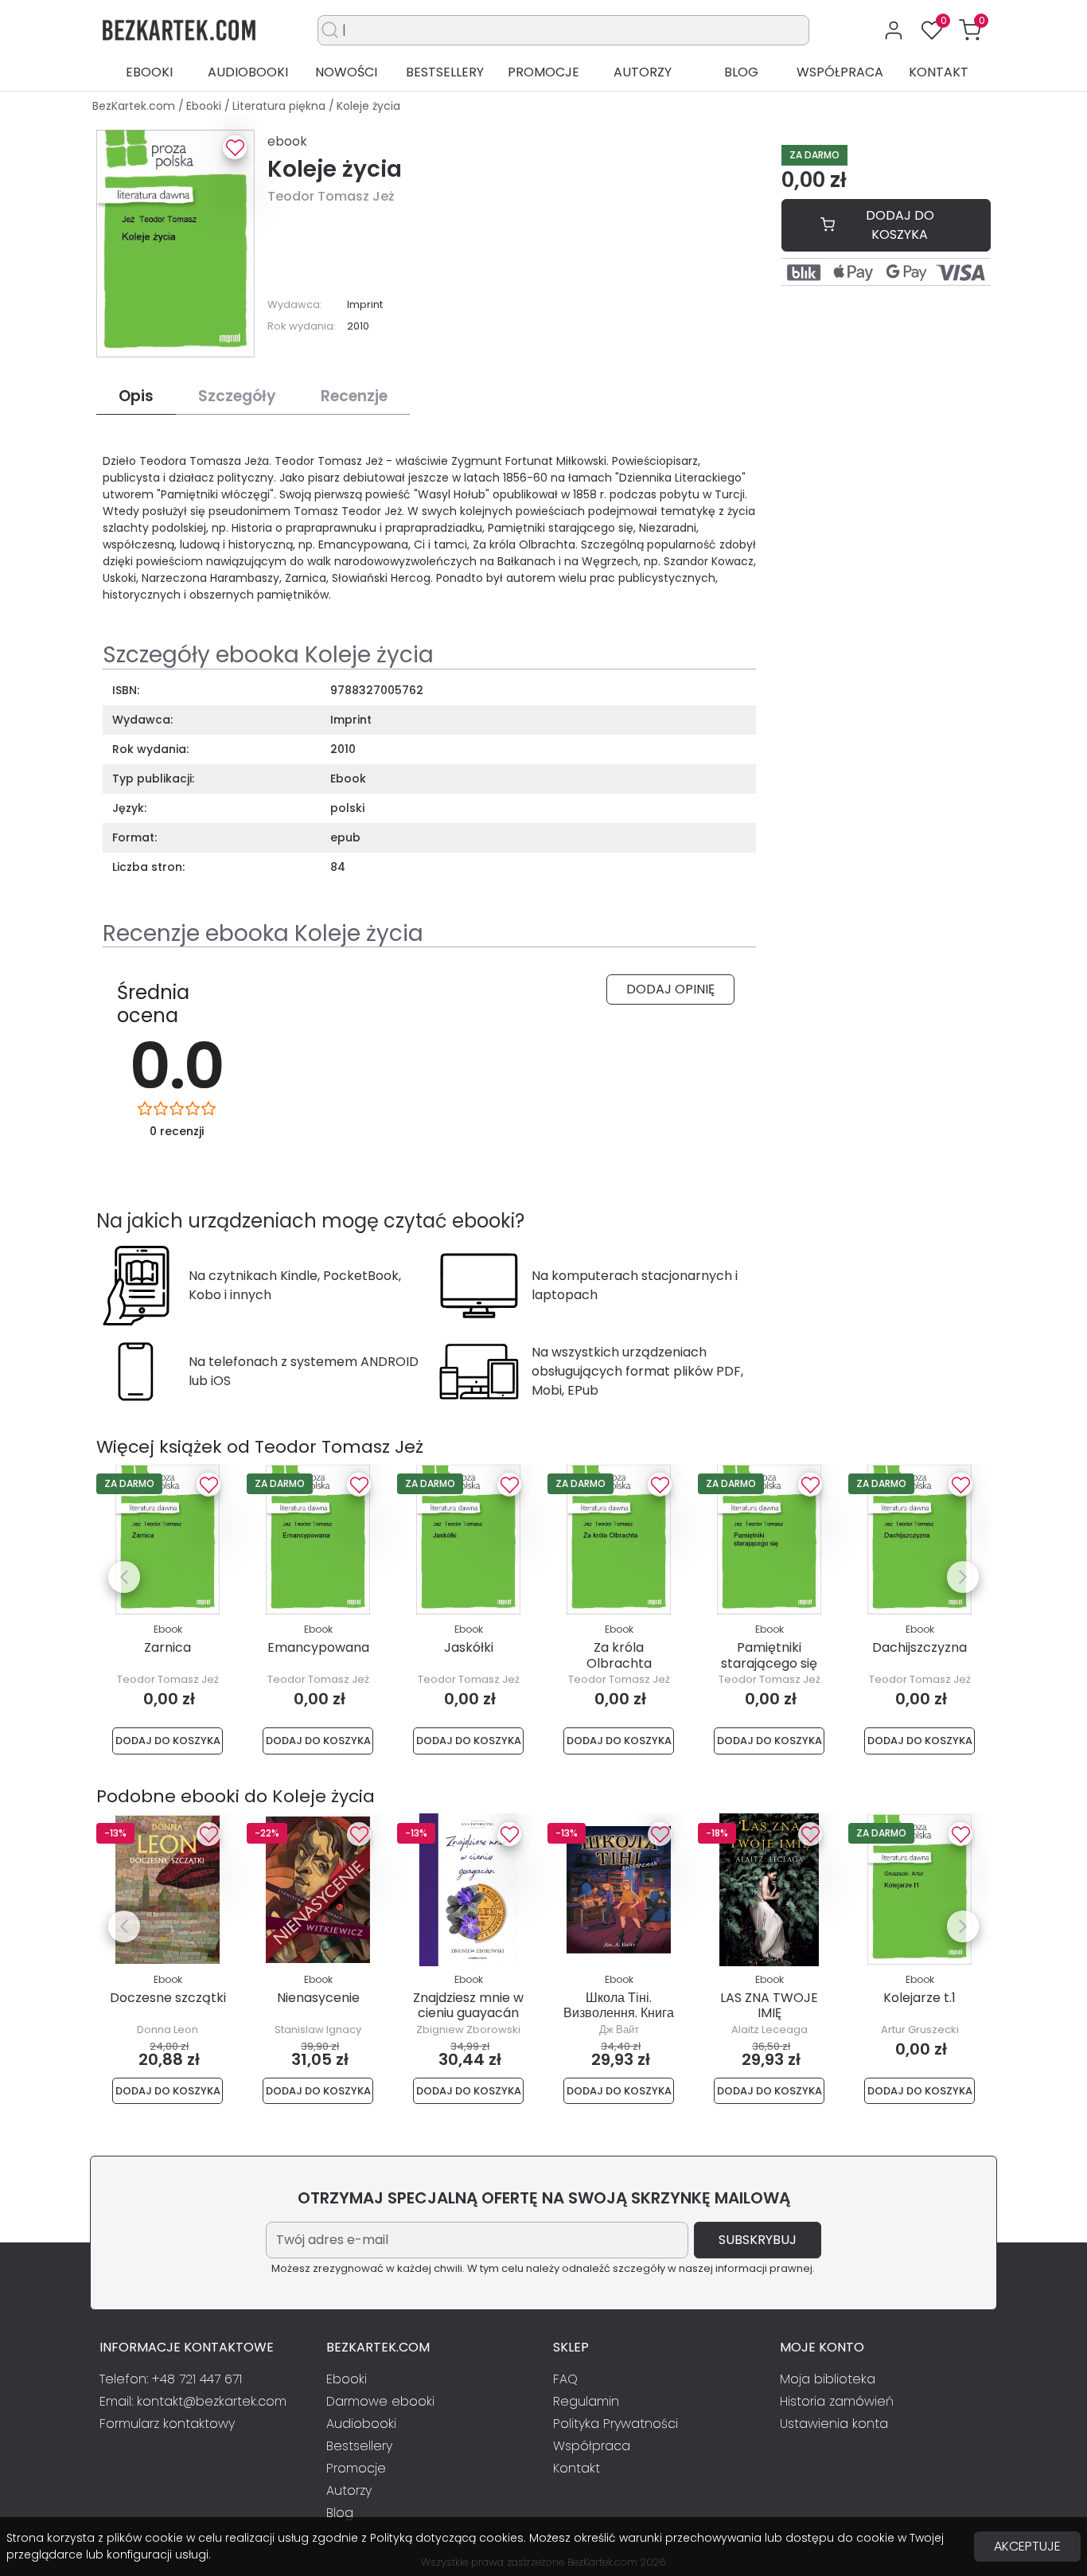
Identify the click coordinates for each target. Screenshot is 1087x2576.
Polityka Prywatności (616, 2424)
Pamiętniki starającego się (769, 1655)
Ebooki (149, 72)
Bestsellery (445, 72)
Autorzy (643, 72)
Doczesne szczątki (168, 1998)
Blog (741, 72)
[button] (970, 30)
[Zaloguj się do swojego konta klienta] (894, 30)
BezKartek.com (135, 106)
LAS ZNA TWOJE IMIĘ (769, 2005)
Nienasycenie (318, 1998)
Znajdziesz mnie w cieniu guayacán (468, 2005)
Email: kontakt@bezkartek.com (193, 2401)
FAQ (565, 2379)
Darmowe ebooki (380, 2401)
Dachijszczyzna (919, 1647)
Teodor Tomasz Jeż (331, 196)
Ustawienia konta (834, 2424)
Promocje (543, 72)
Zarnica (168, 1647)
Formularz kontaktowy (167, 2424)
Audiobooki (248, 72)
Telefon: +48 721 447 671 (171, 2379)
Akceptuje (1027, 2546)
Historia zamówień (837, 2401)
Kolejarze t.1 (919, 1998)
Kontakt (939, 72)
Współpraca (840, 72)
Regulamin (586, 2401)
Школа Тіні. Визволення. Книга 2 (619, 2013)
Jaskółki (469, 1647)
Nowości (346, 72)
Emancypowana (318, 1647)
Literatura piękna (281, 106)
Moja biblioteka (828, 2379)
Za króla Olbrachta (619, 1655)
